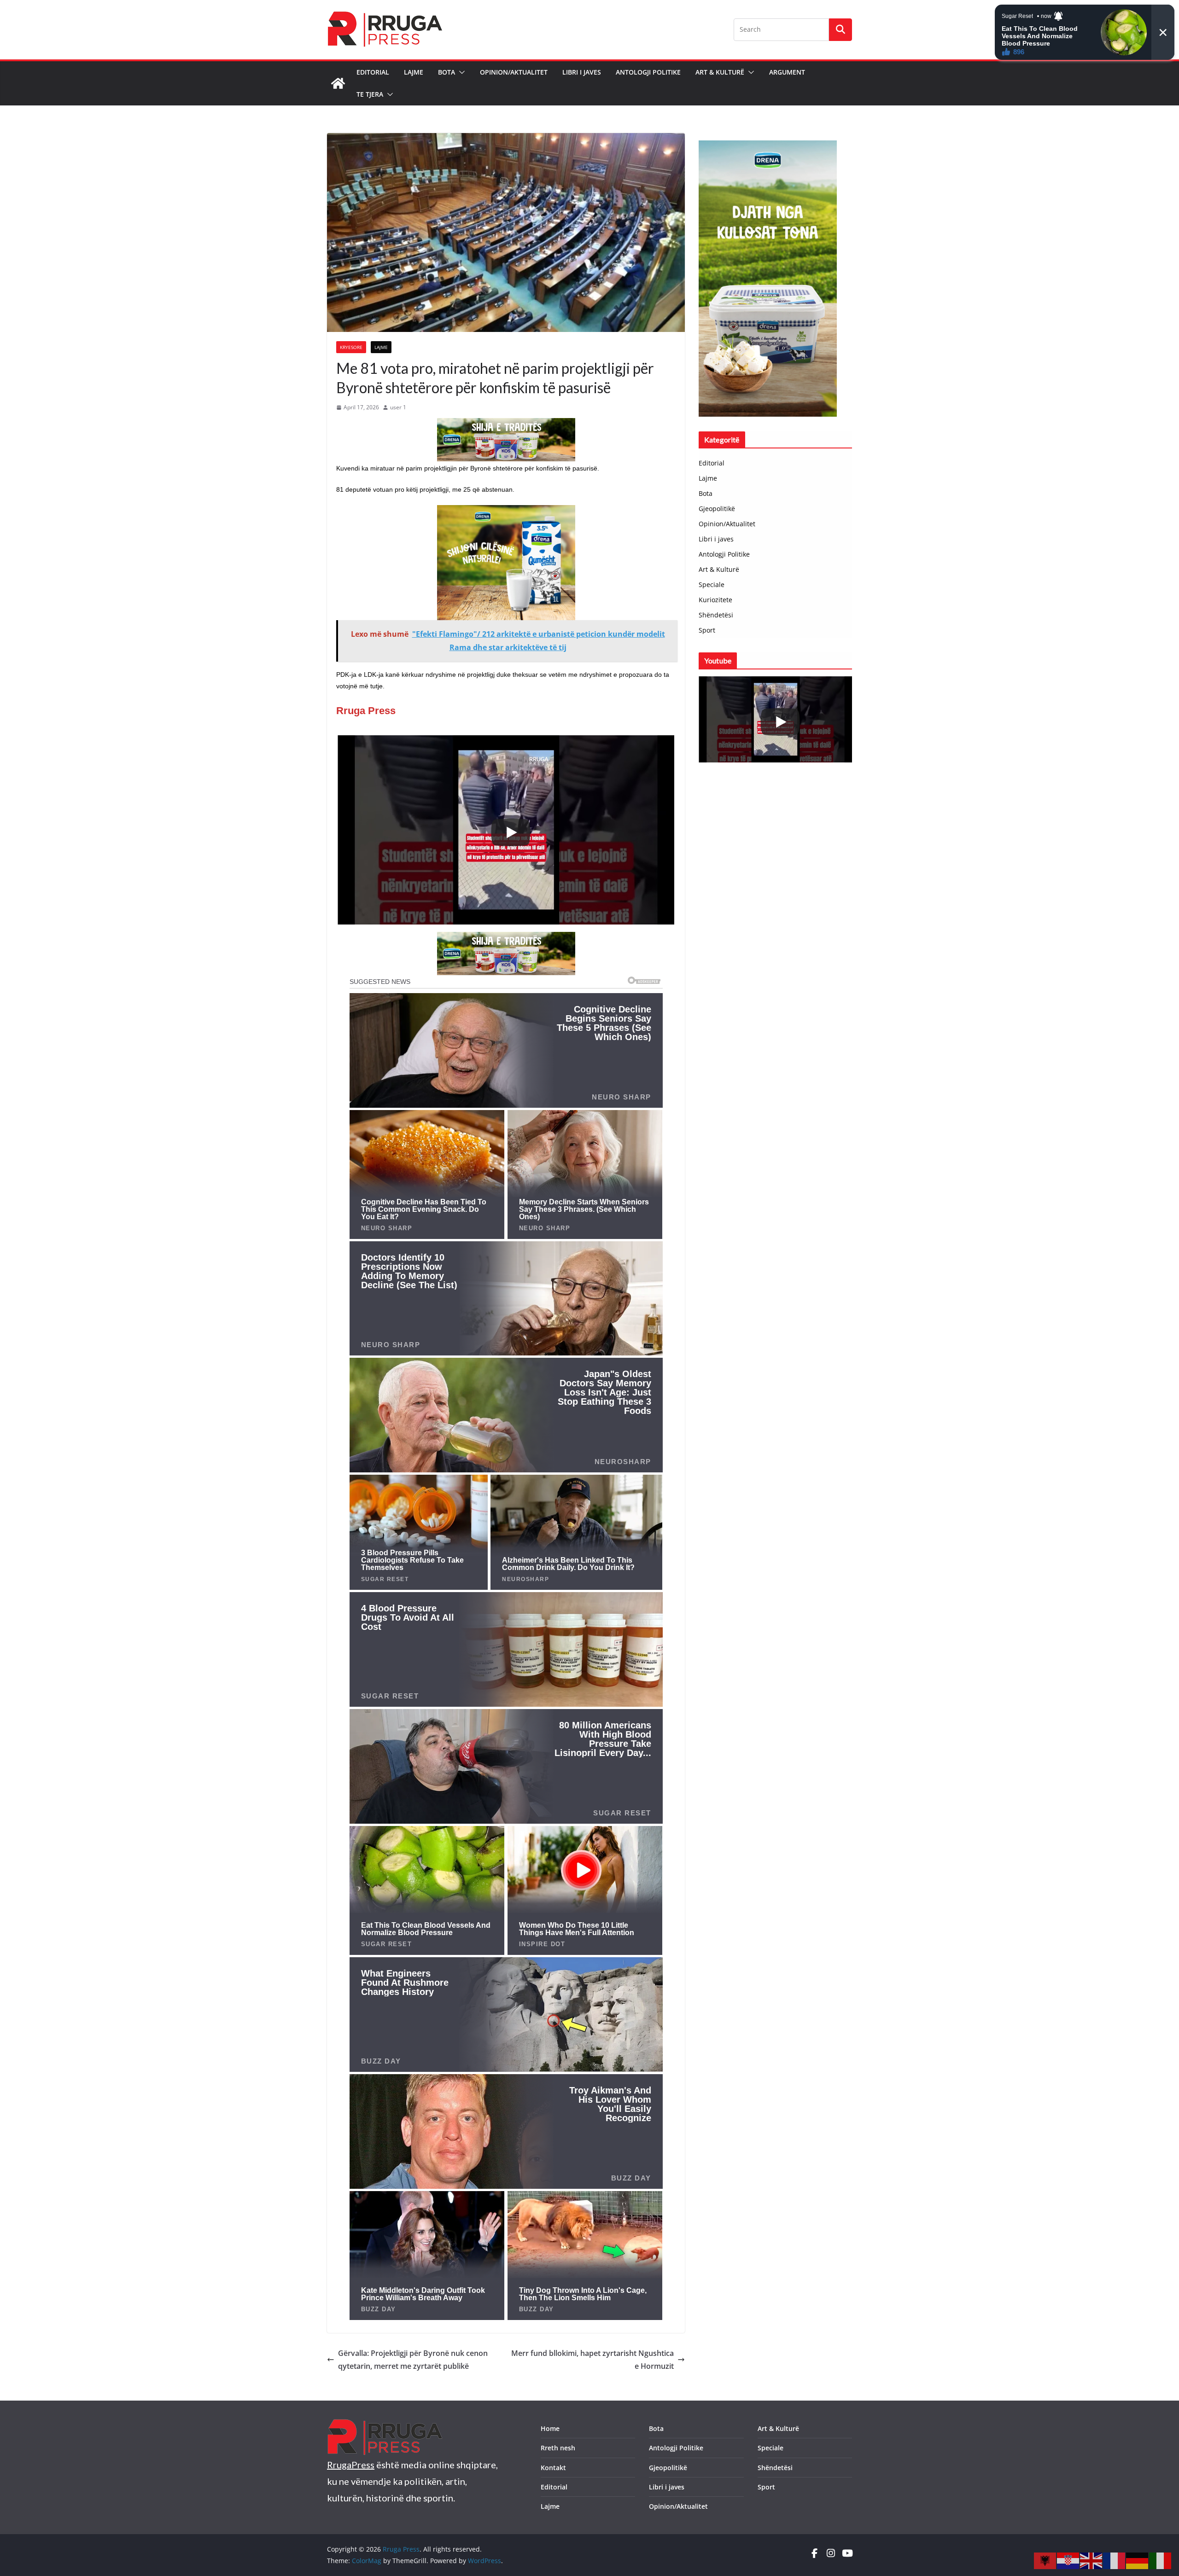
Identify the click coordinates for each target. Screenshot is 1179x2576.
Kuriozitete (715, 600)
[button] (460, 72)
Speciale (712, 584)
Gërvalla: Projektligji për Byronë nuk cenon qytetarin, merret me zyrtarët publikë (413, 2360)
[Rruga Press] (338, 83)
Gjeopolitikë (717, 509)
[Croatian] (1068, 2560)
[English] (1091, 2560)
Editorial (373, 72)
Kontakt (553, 2468)
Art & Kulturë (720, 72)
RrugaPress (351, 2465)
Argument (787, 72)
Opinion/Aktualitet (514, 72)
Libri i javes (582, 72)
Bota (447, 72)
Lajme (414, 72)
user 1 (398, 407)
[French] (1115, 2560)
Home (550, 2428)
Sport (707, 630)
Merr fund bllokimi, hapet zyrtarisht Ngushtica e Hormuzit (592, 2360)
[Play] (511, 832)
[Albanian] (1045, 2560)
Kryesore (351, 347)
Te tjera (370, 94)
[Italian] (1161, 2560)
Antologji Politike (648, 72)
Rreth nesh (558, 2448)
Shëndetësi (716, 615)
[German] (1138, 2560)
